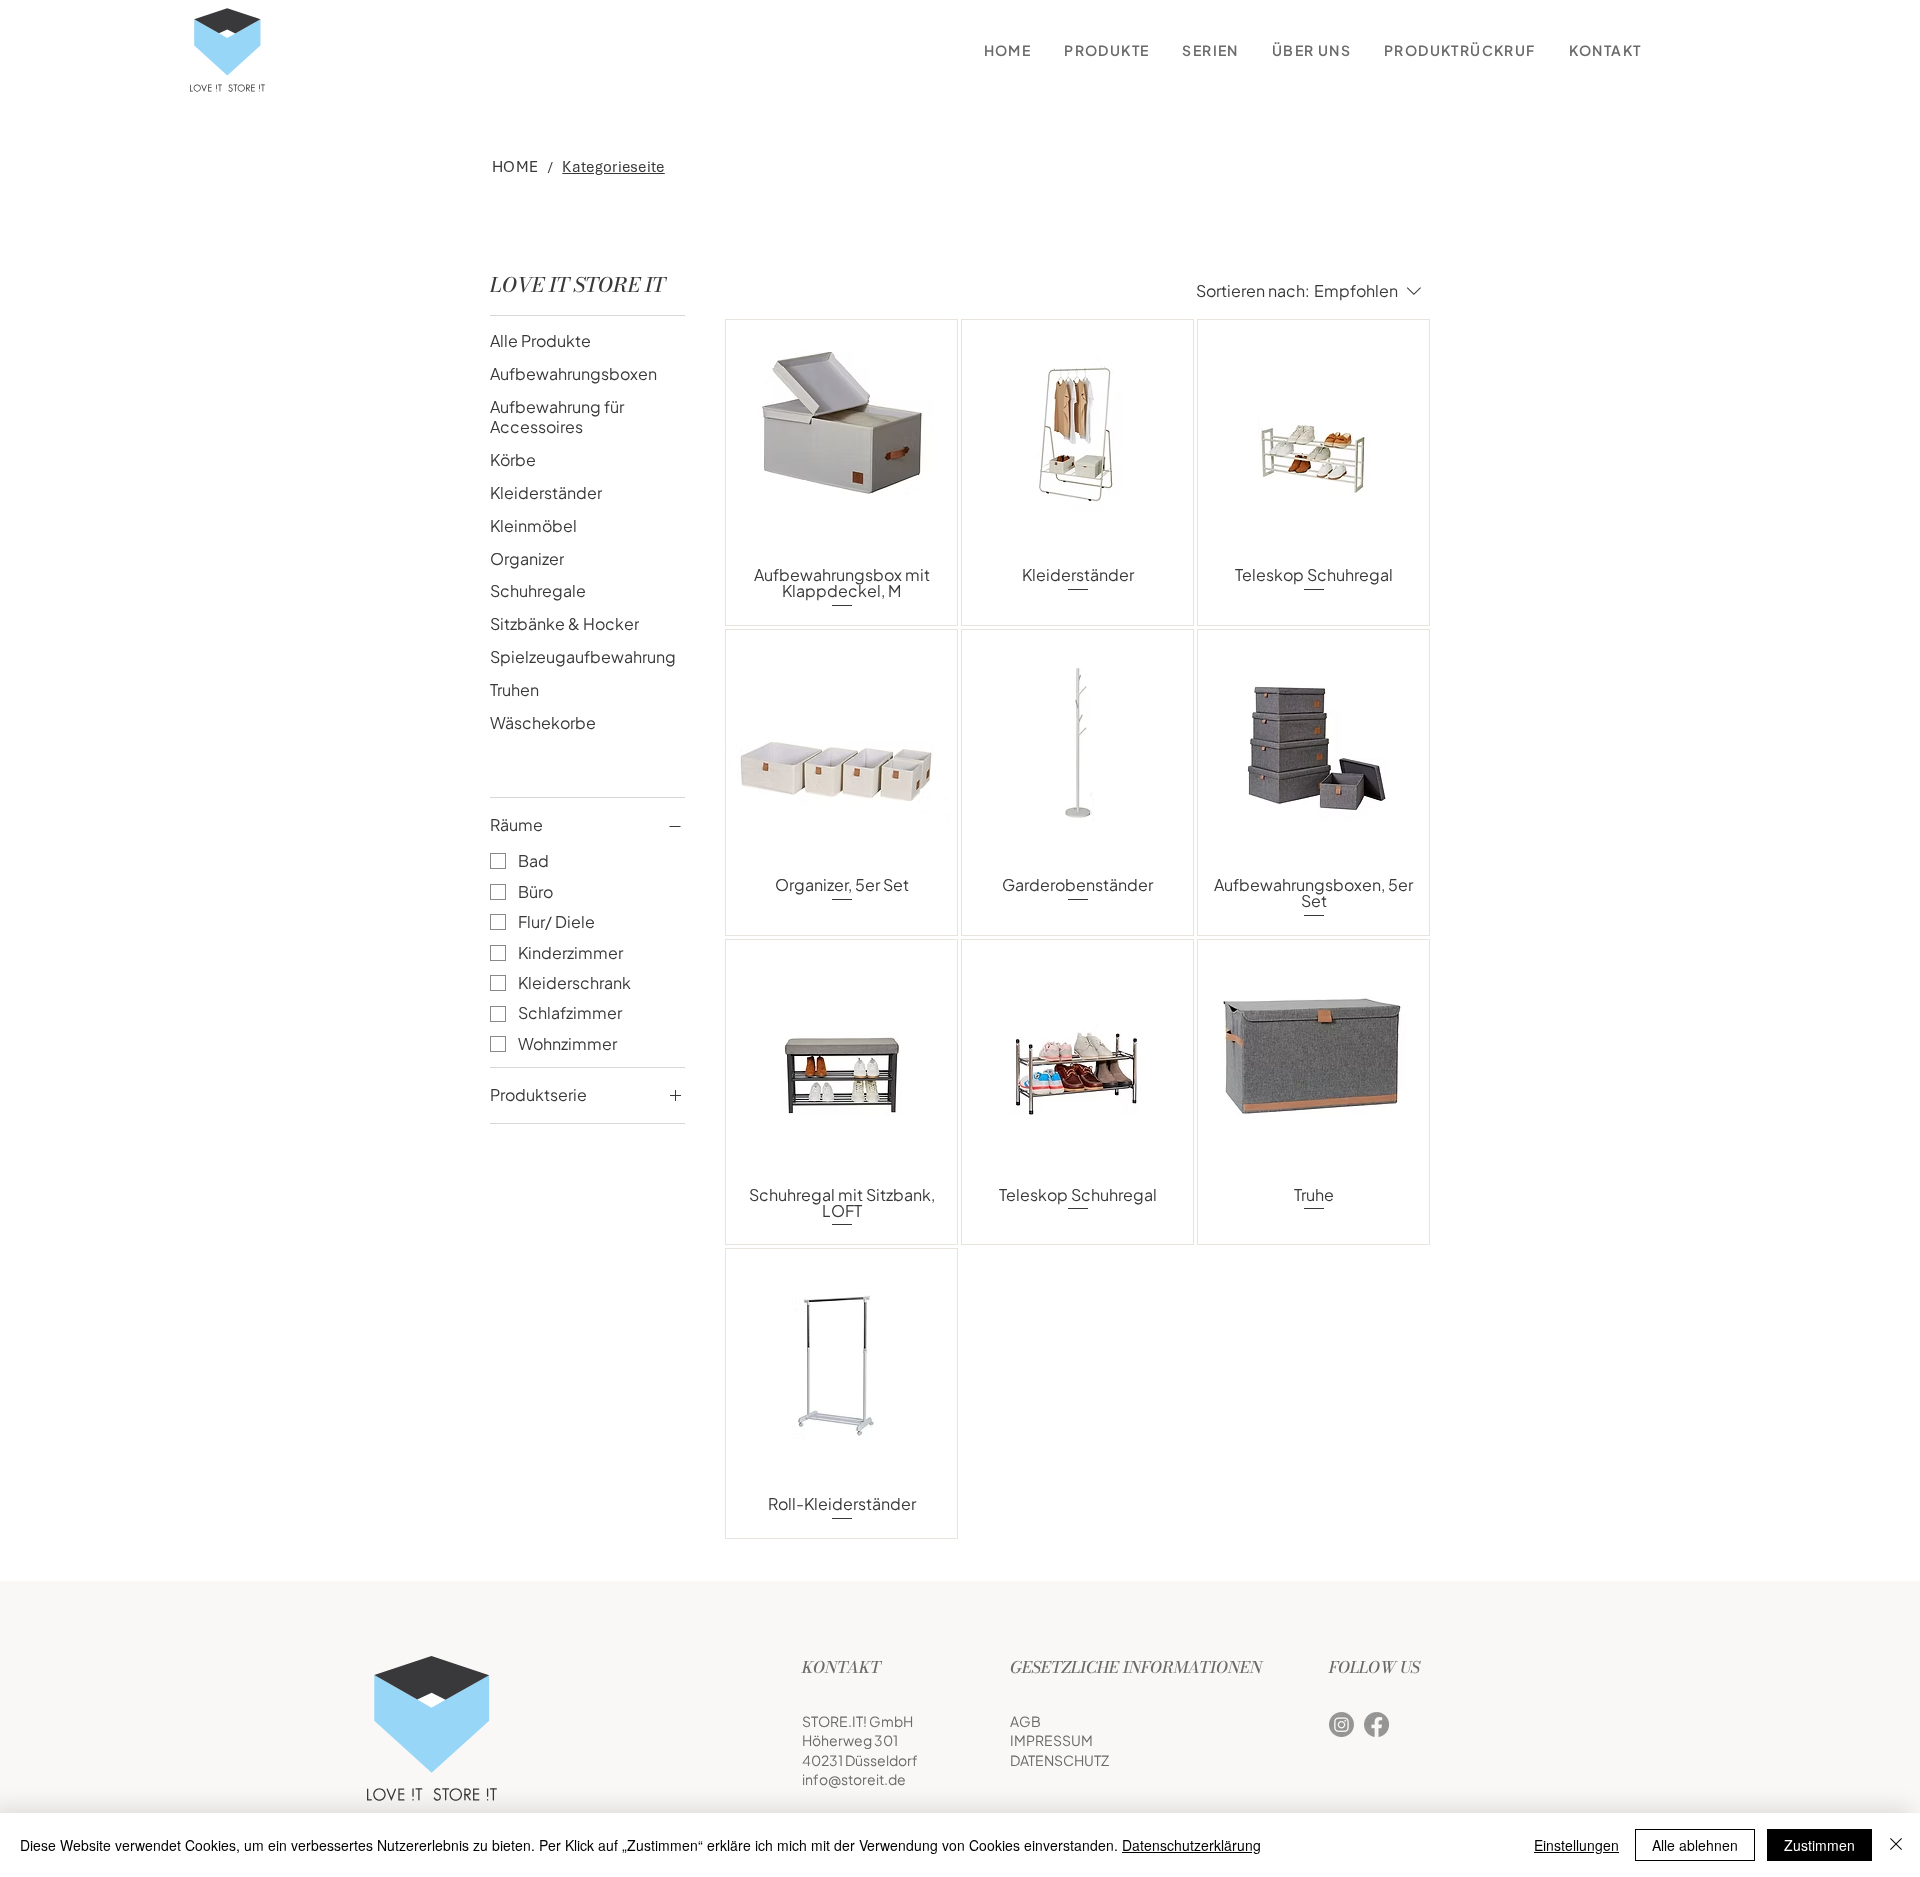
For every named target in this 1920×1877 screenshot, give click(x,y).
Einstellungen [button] (1576, 1845)
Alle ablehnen (1695, 1845)
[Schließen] (1896, 1845)
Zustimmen (1819, 1845)
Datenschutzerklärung (1191, 1845)
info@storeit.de (854, 1779)
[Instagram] (1341, 1724)
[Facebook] (1376, 1724)
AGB (1025, 1721)
